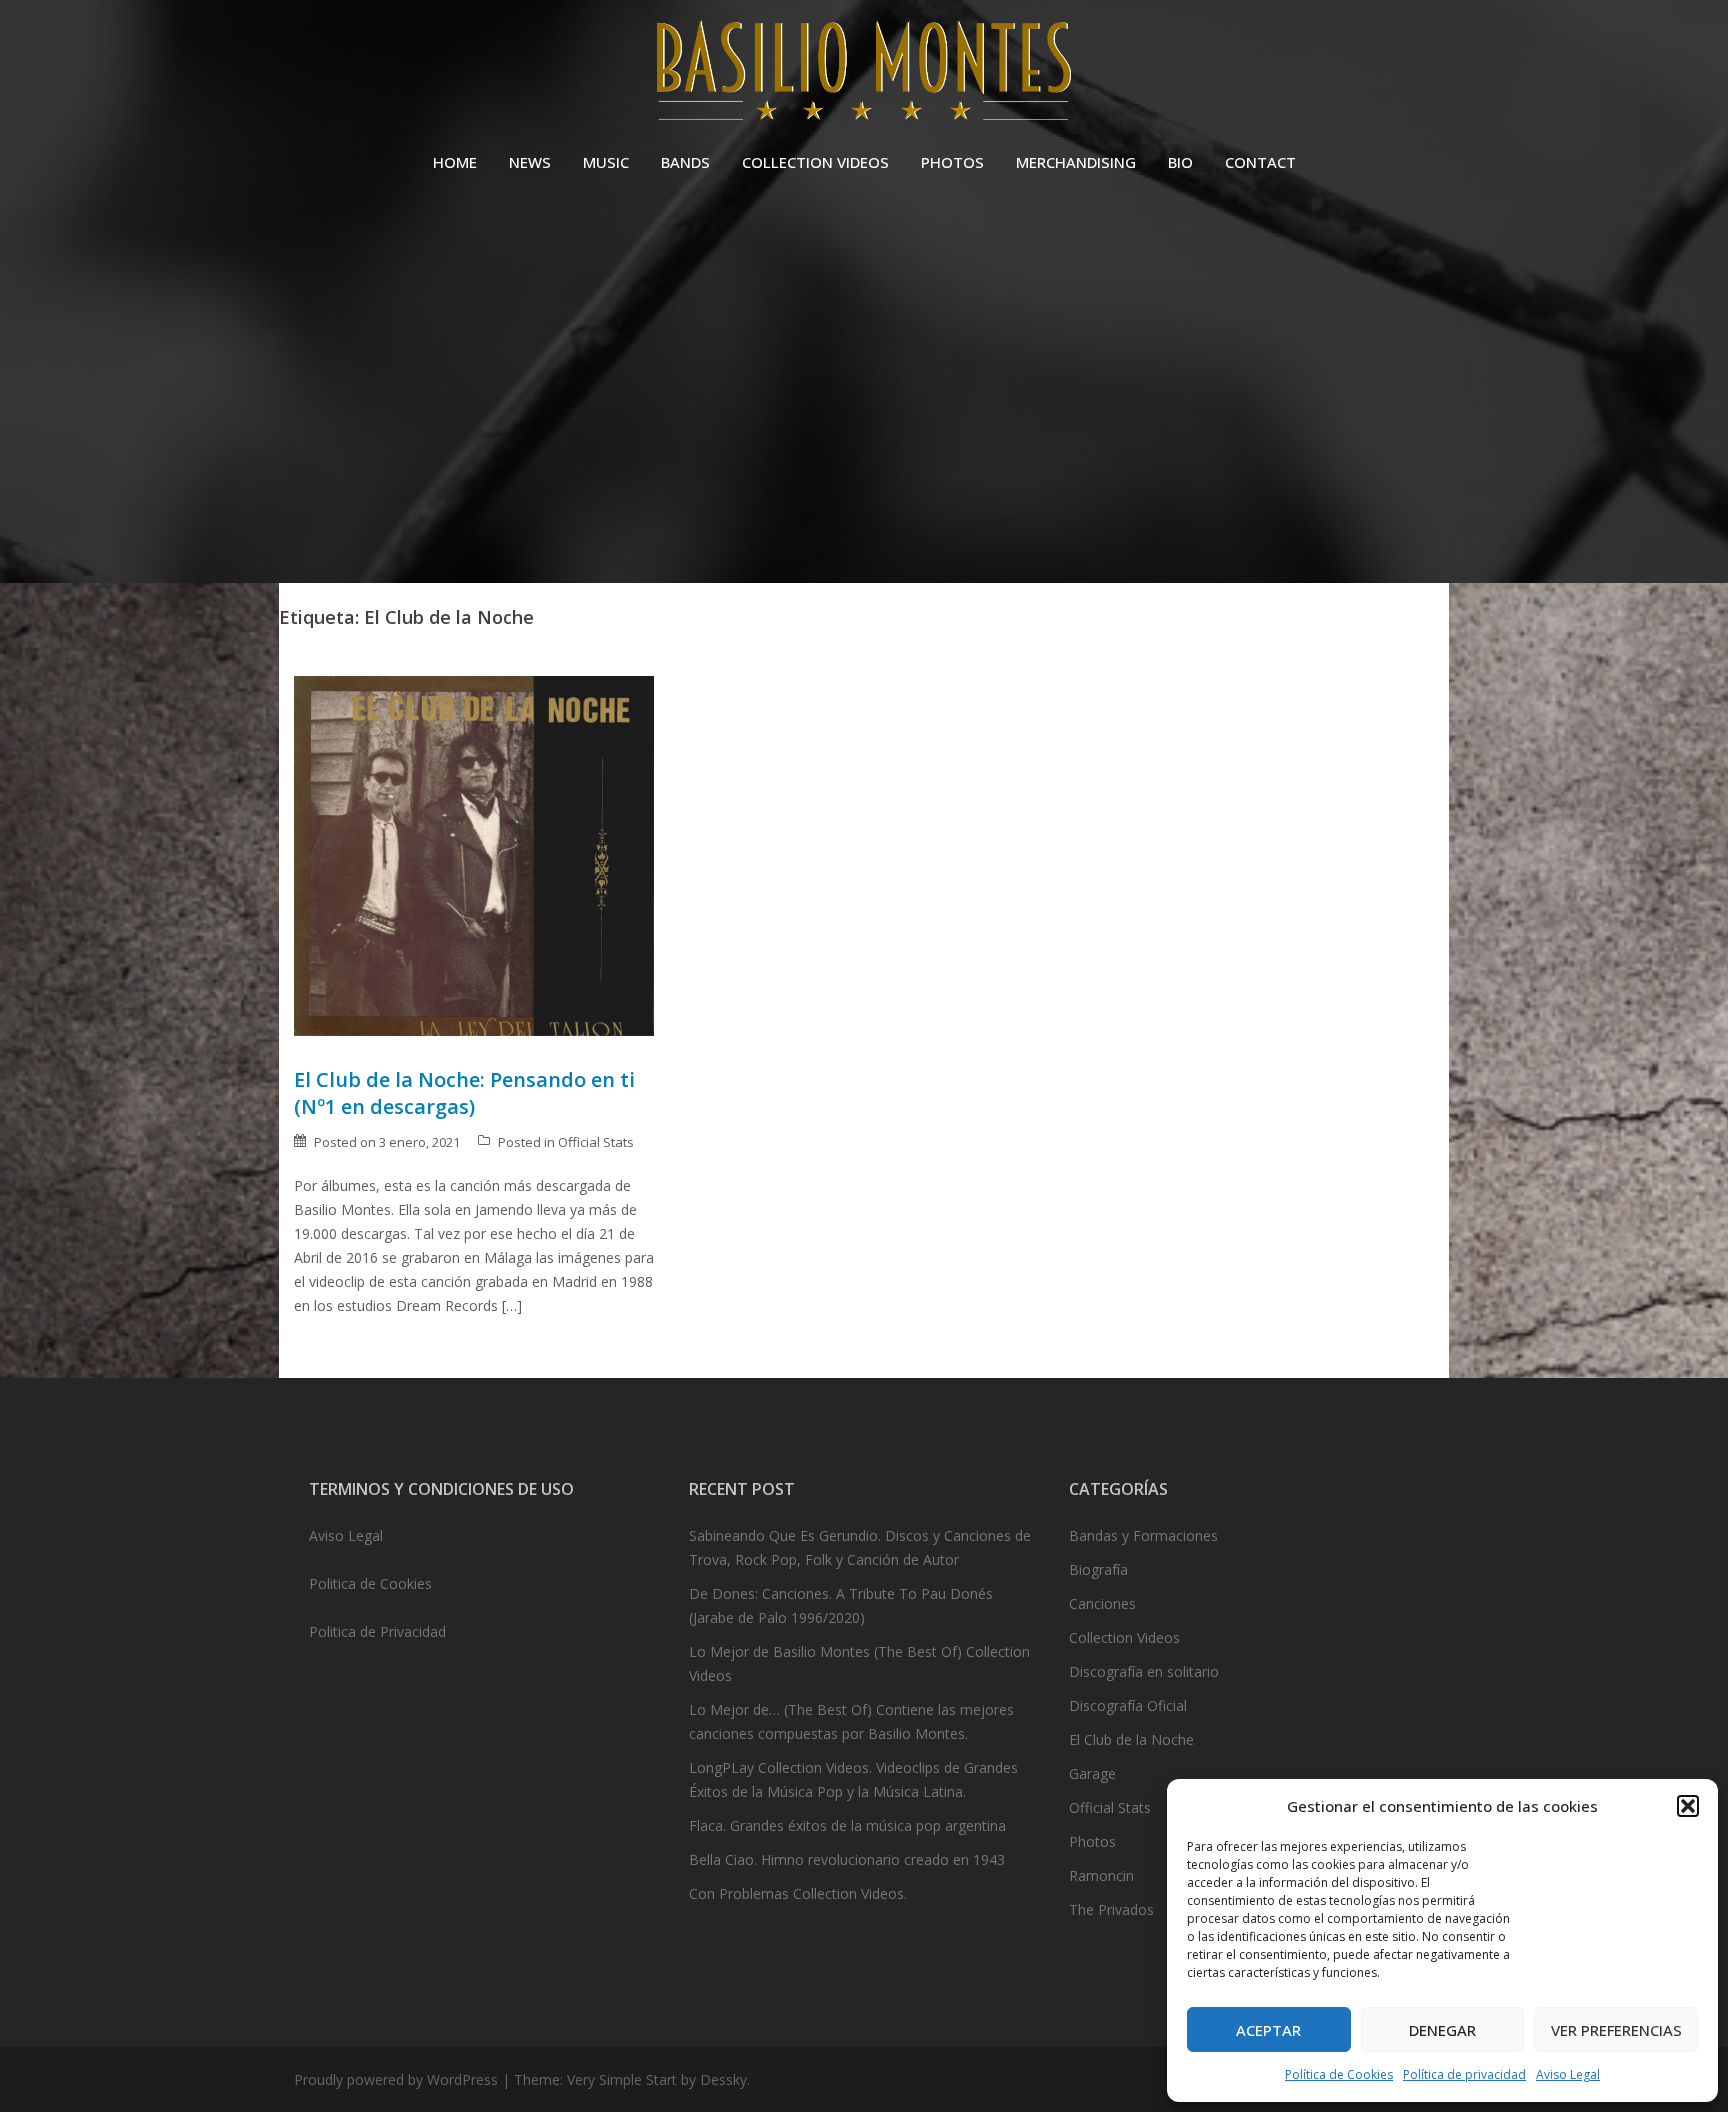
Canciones (1102, 1603)
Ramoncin (1101, 1875)
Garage (1092, 1773)
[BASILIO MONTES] (863, 75)
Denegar (1442, 2030)
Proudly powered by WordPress (396, 2079)
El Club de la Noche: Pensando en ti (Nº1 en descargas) (464, 1093)
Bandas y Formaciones (1143, 1535)
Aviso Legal (1568, 2074)
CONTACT (1260, 162)
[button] (1688, 1806)
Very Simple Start (622, 2079)
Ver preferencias (1616, 2030)
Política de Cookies (1339, 2074)
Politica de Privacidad (377, 1631)
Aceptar (1268, 2030)
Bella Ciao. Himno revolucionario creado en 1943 (847, 1859)
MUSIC (606, 162)
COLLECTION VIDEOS (815, 162)
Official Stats (596, 1142)
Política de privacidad (1464, 2074)
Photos (1092, 1841)
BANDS (685, 162)
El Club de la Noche (1131, 1739)
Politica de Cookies (370, 1583)
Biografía (1098, 1569)
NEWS (530, 162)
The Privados (1111, 1909)
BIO (1180, 162)
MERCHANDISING (1076, 162)
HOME (455, 162)
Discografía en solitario (1144, 1671)
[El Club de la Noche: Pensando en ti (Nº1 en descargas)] (474, 853)
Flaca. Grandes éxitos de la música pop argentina (847, 1825)
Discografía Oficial (1128, 1705)
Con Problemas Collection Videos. (798, 1893)
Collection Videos (1124, 1637)
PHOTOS (952, 162)
